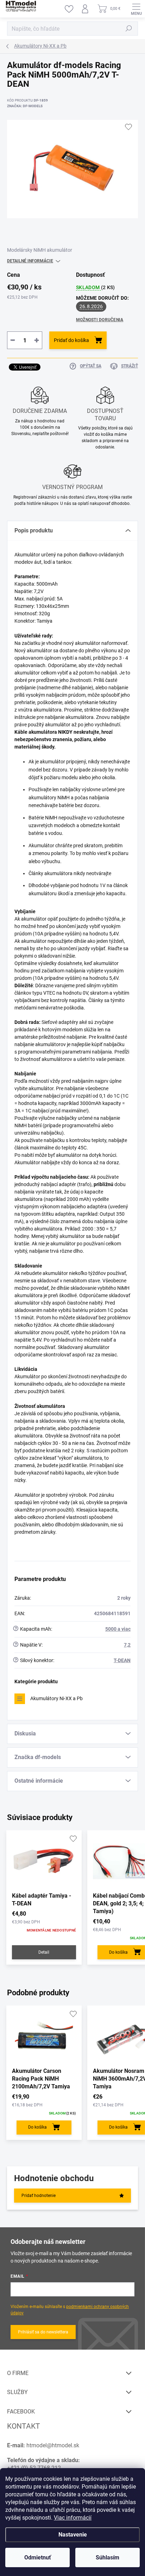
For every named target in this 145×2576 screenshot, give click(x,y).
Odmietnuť (38, 2557)
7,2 (127, 1645)
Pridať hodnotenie (39, 2196)
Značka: (25, 106)
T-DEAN (122, 1660)
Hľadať (129, 29)
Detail (44, 1952)
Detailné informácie (30, 261)
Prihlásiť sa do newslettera (43, 2332)
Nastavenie (73, 2535)
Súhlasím (108, 2557)
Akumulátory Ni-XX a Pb (56, 1698)
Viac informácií (73, 2518)
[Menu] (136, 9)
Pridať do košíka (71, 340)
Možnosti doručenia (100, 320)
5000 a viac (118, 1629)
